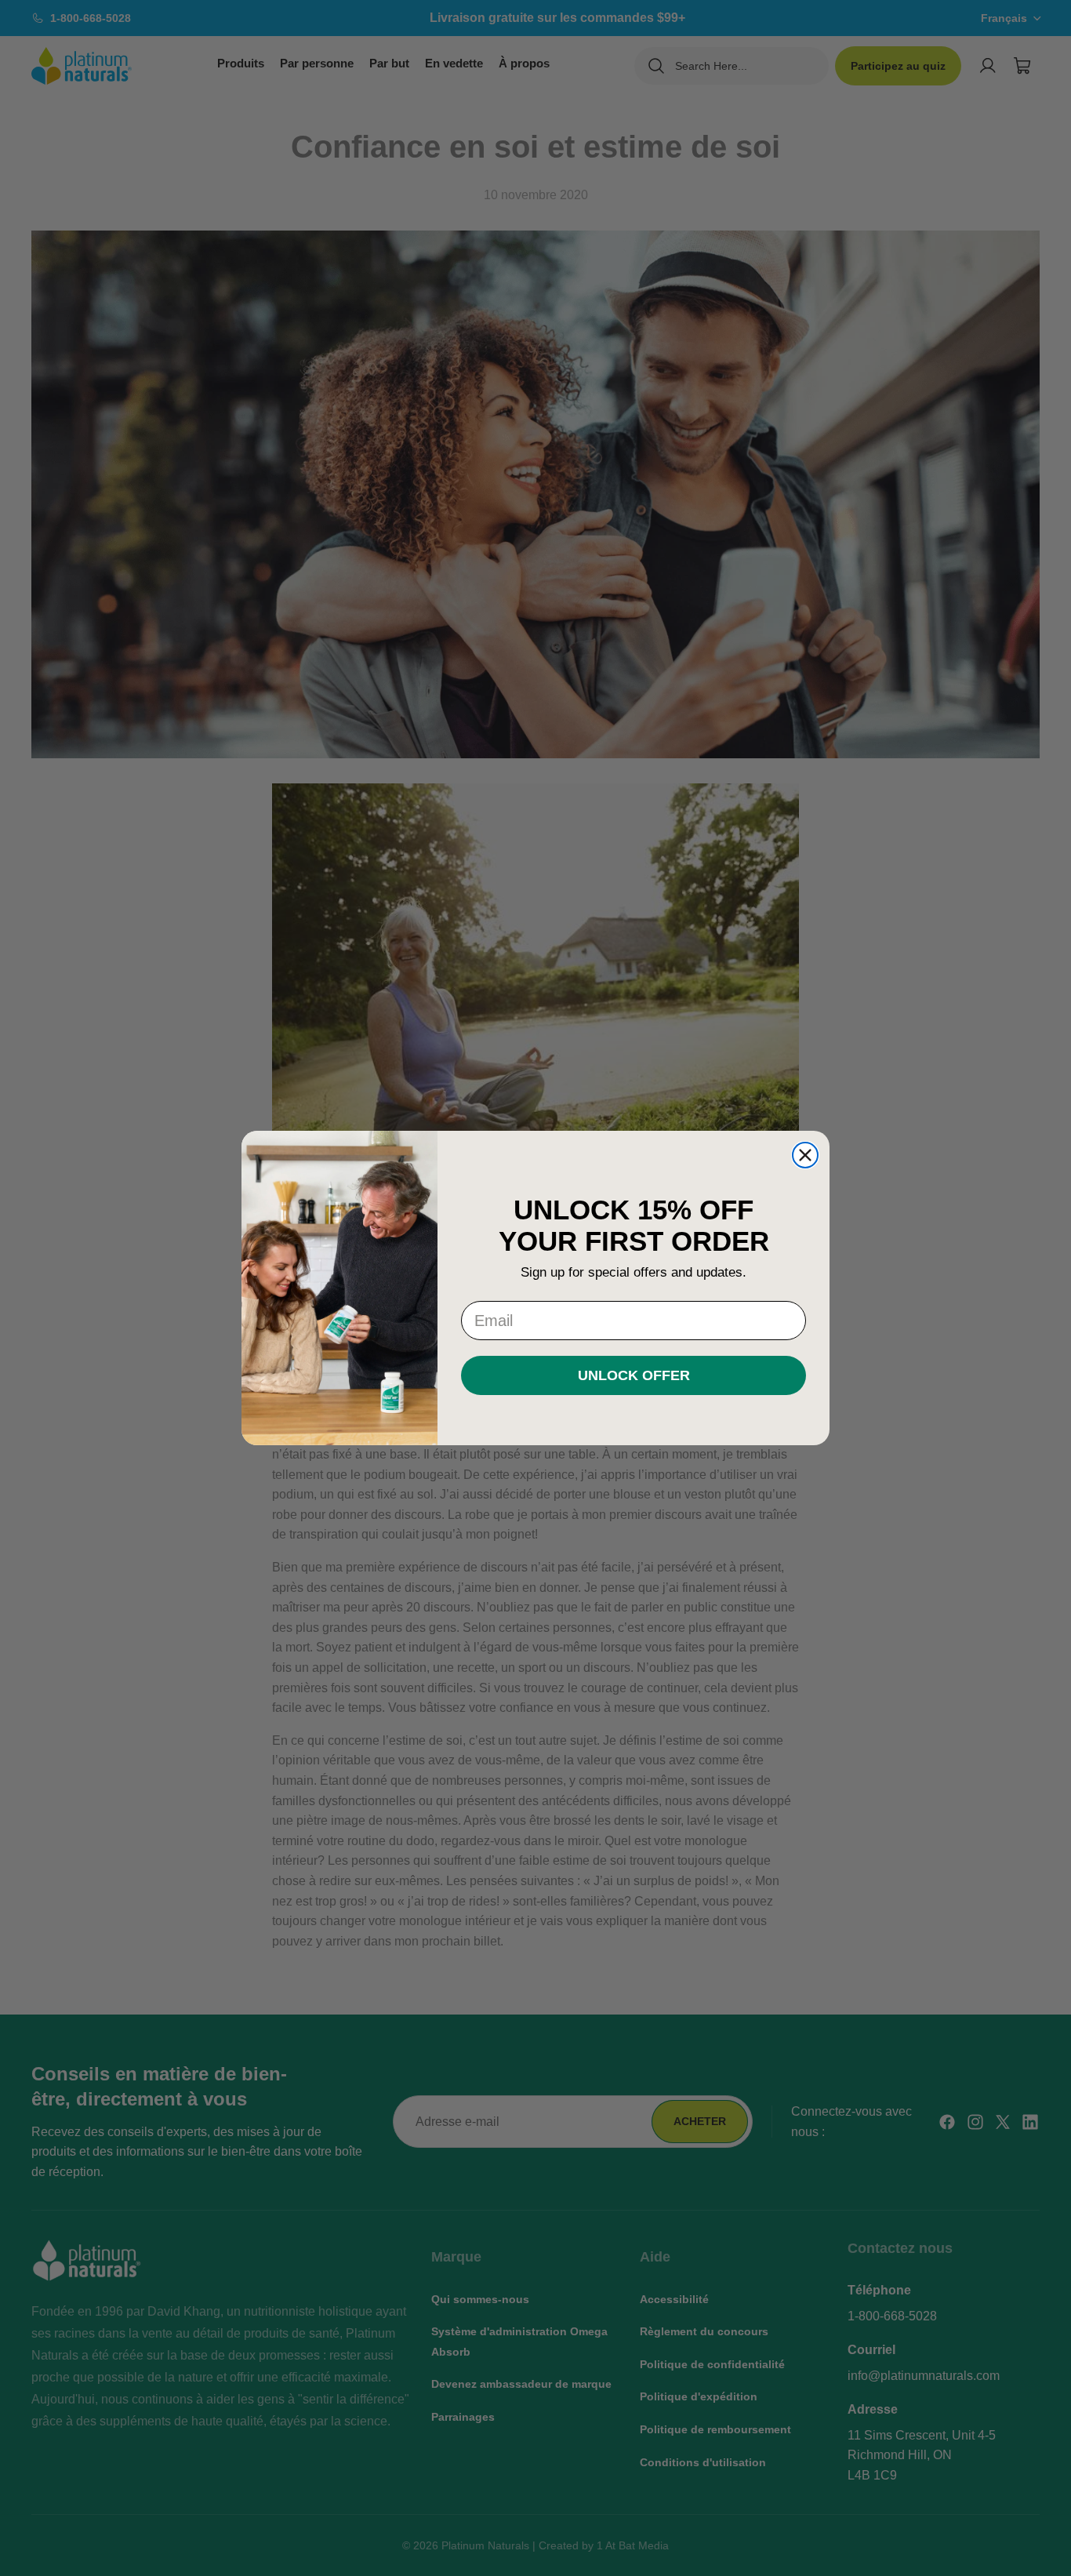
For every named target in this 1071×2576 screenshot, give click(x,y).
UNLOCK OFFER (634, 1375)
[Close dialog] (805, 1155)
